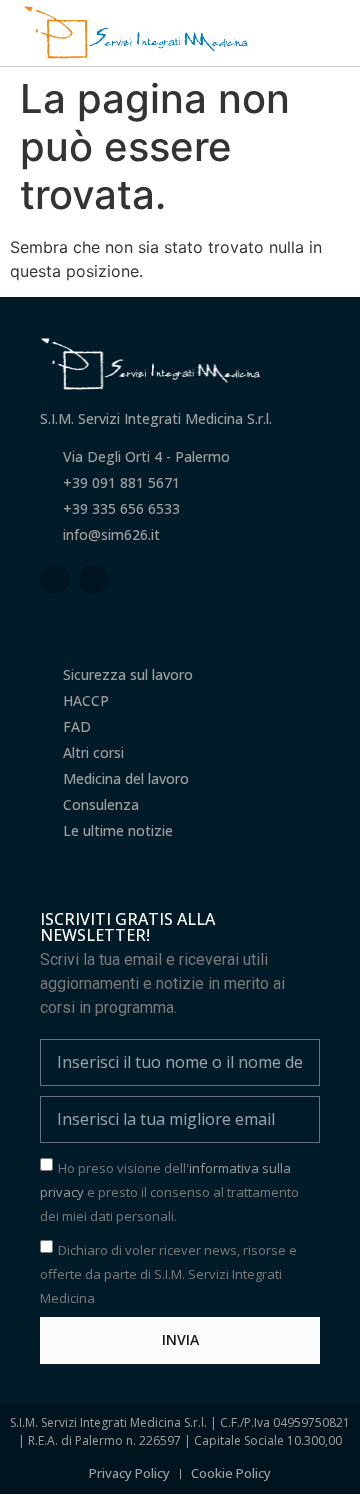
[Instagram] (93, 579)
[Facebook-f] (54, 579)
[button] (331, 32)
